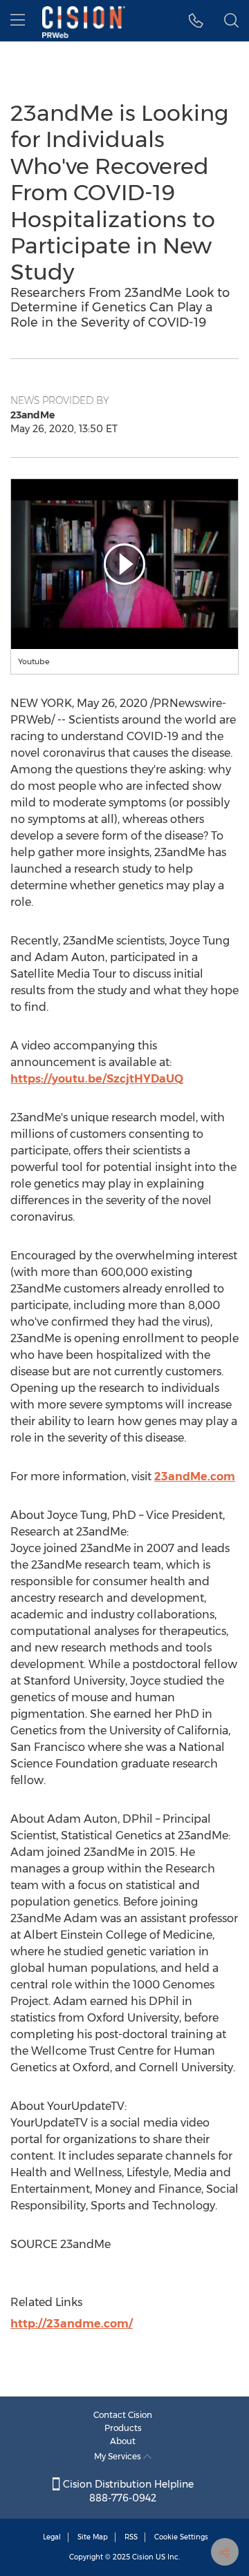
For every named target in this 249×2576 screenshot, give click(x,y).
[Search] (231, 21)
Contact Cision (123, 2415)
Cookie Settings (181, 2537)
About (123, 2441)
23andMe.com (195, 1476)
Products (123, 2428)
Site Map (93, 2537)
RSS (131, 2537)
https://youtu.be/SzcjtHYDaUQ (97, 1079)
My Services (119, 2456)
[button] (124, 564)
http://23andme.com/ (72, 2324)
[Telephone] (196, 21)
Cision (143, 2557)
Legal (52, 2537)
